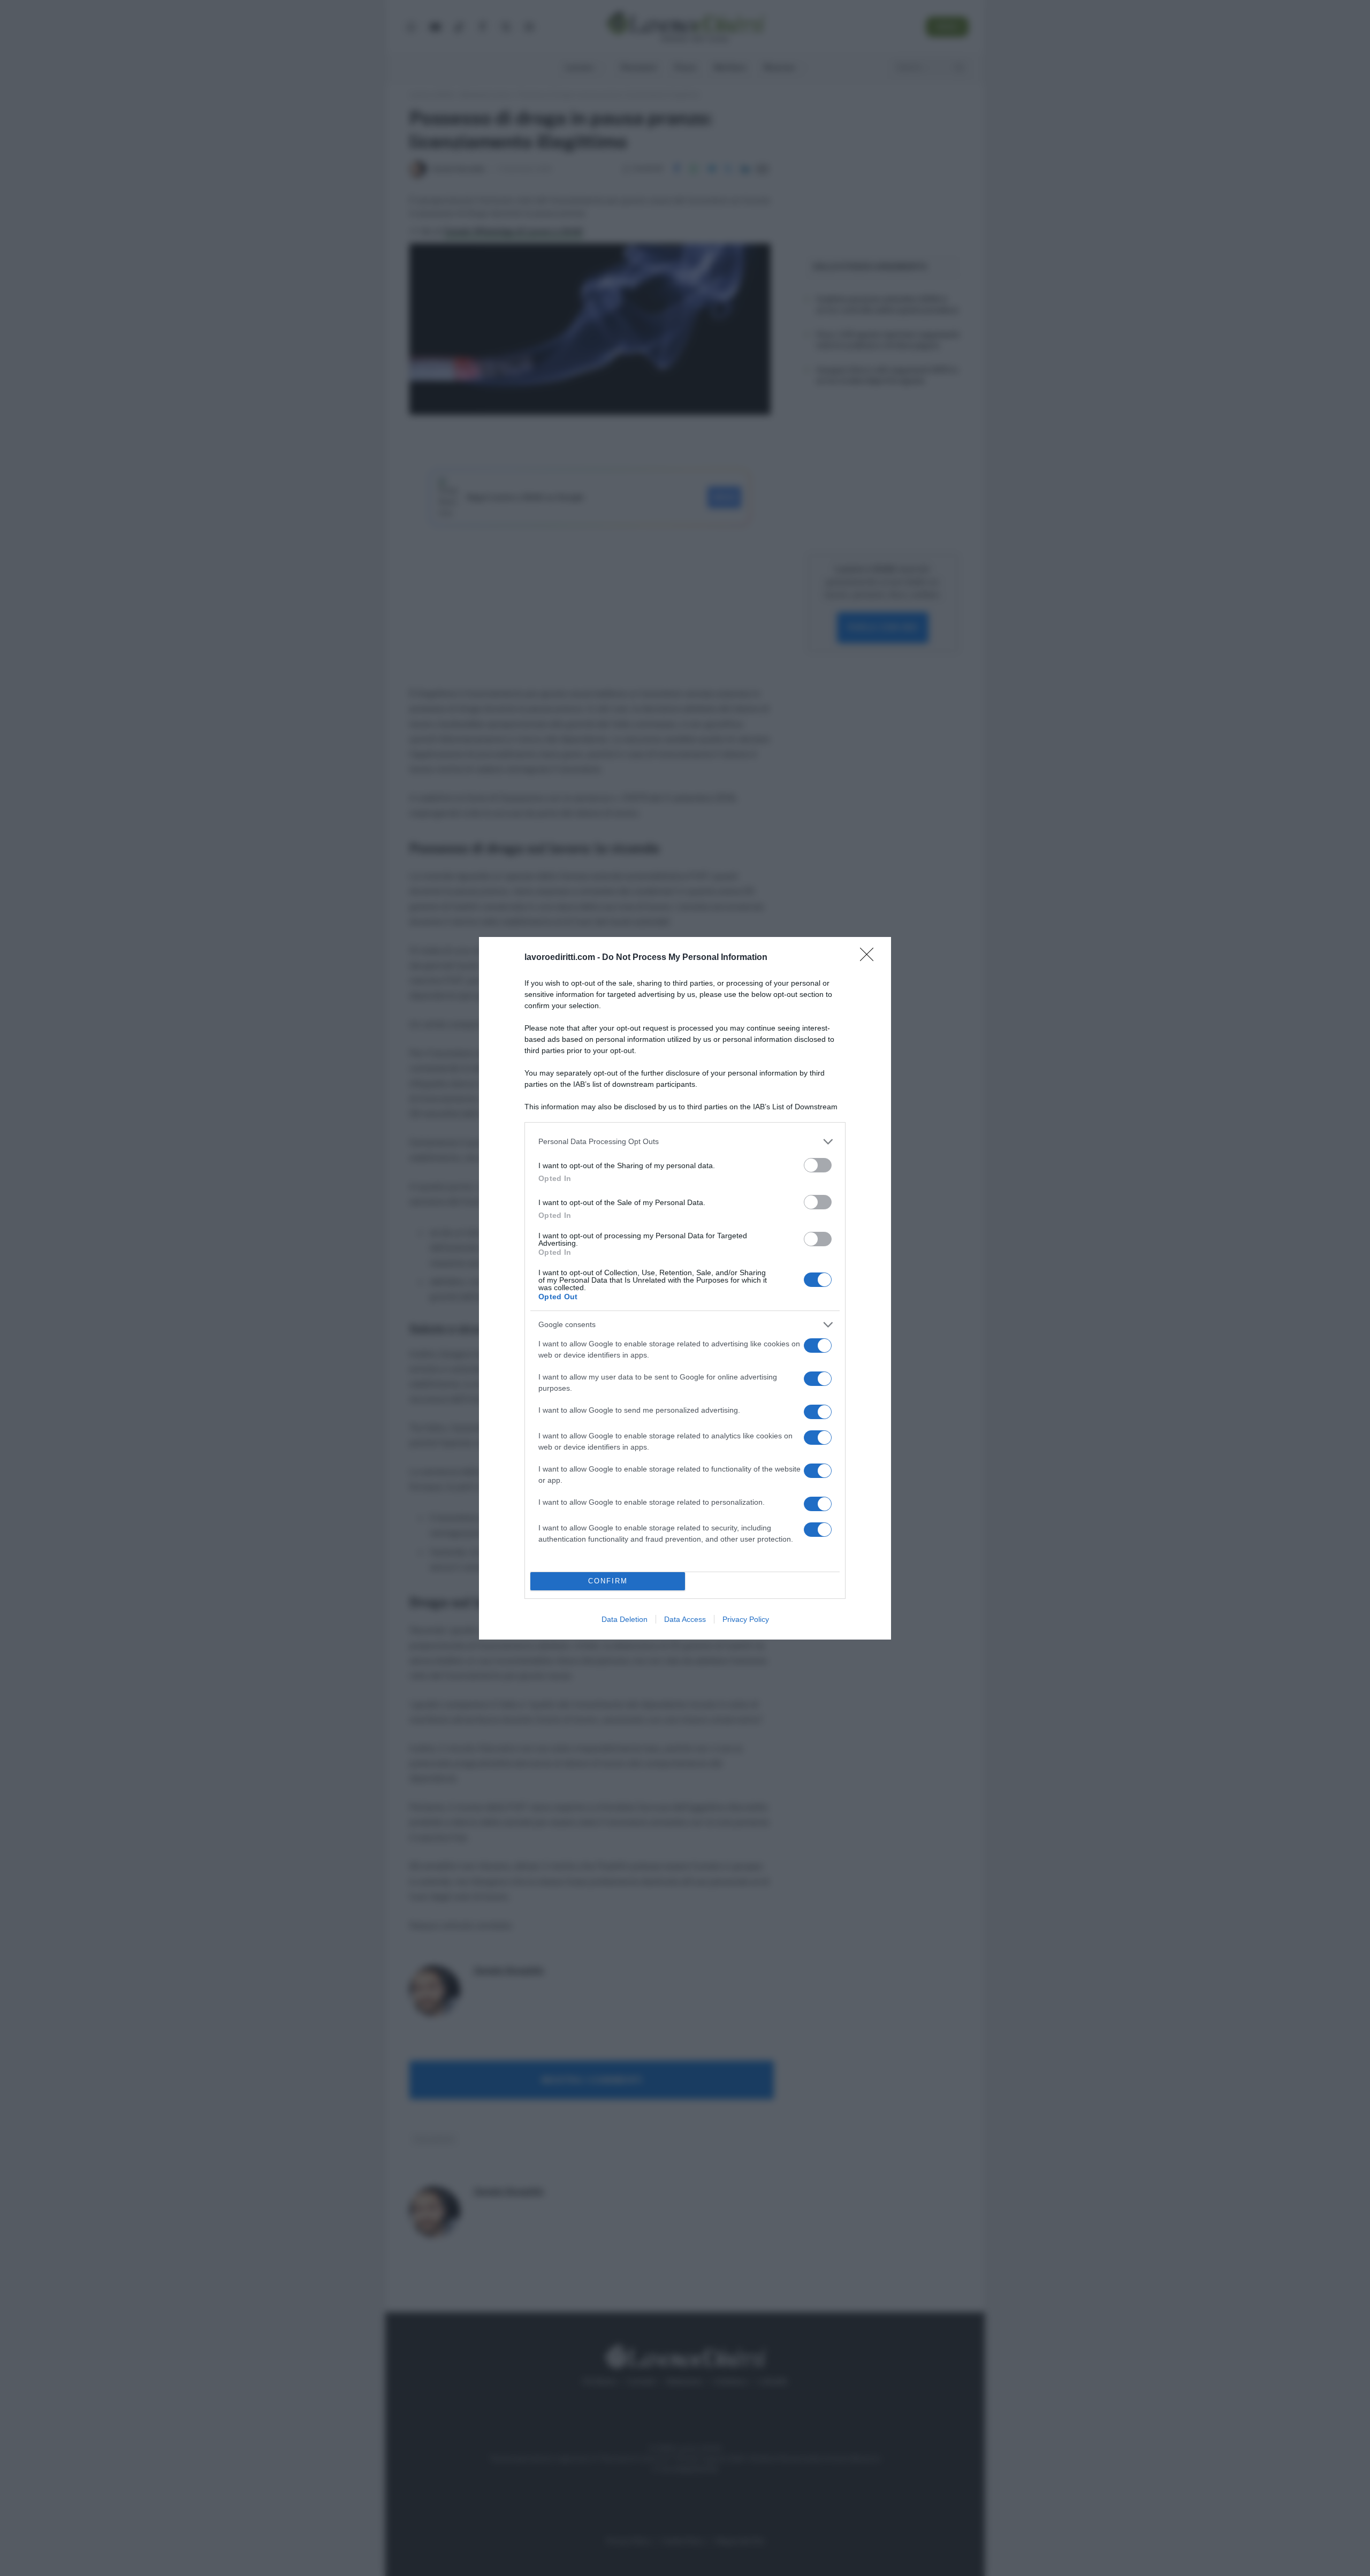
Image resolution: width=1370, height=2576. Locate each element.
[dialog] (685, 1288)
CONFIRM (608, 1581)
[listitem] (685, 1142)
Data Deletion (625, 1619)
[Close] (870, 958)
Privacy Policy (746, 1619)
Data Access (685, 1619)
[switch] (818, 1165)
